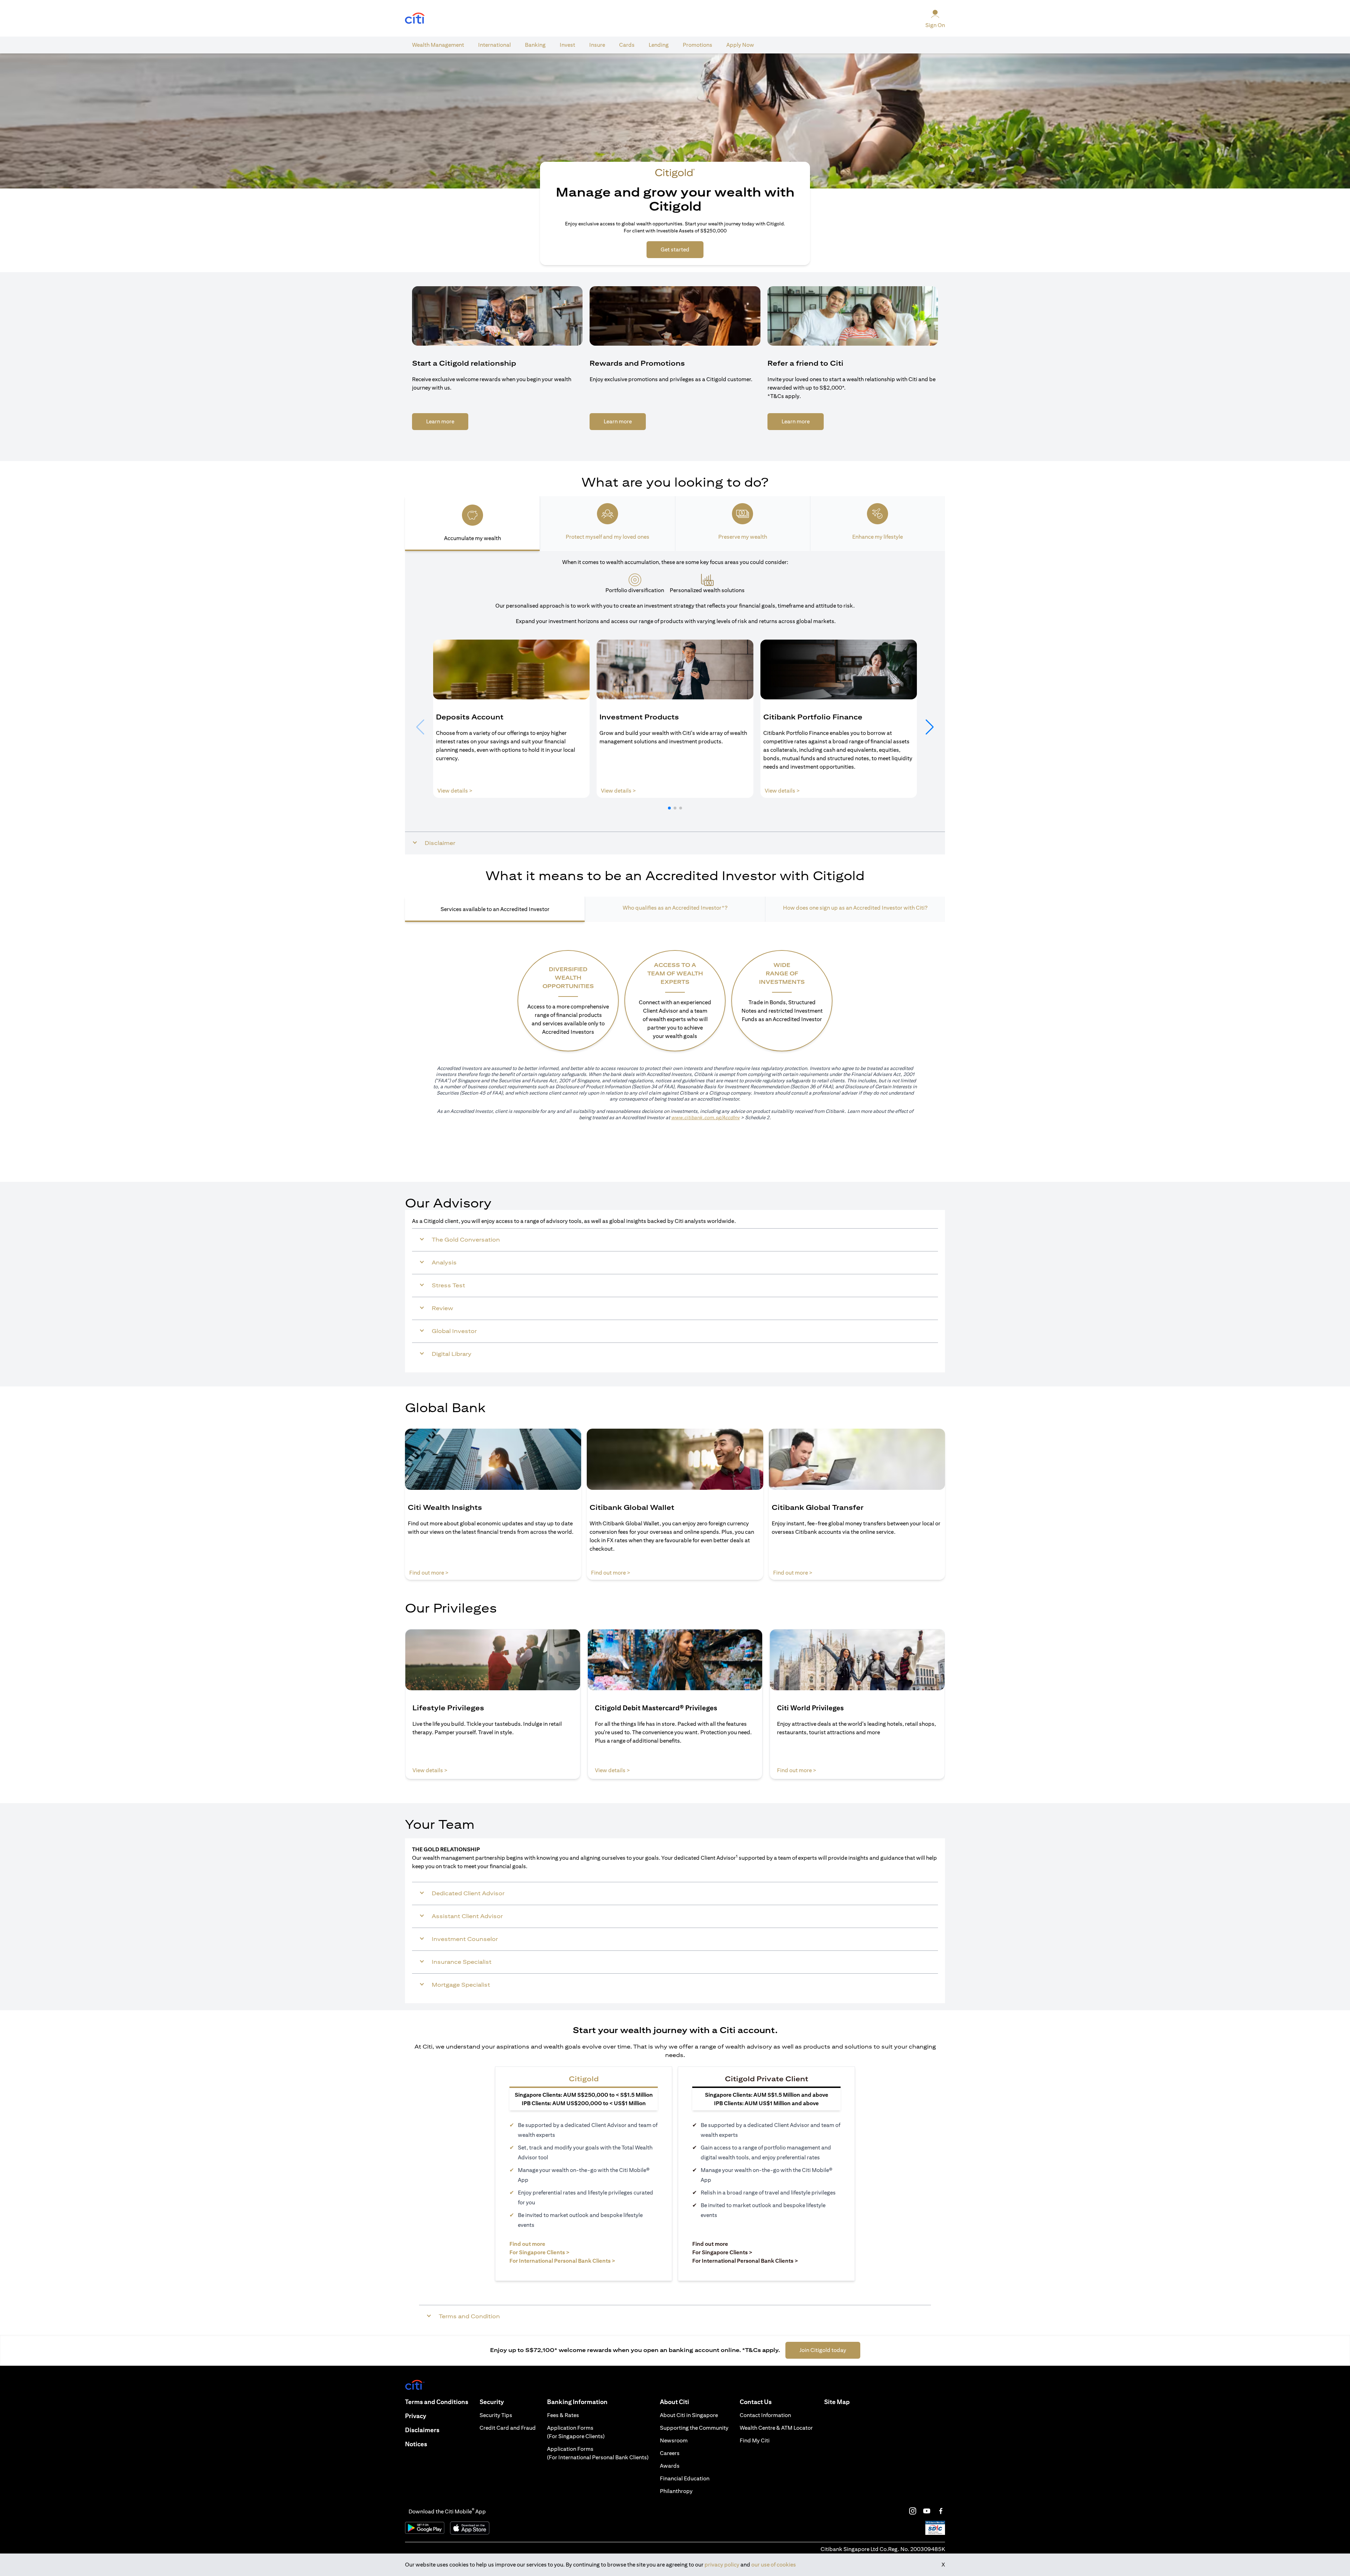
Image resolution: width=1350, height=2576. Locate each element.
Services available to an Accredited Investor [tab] (495, 909)
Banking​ (535, 45)
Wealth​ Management (438, 45)
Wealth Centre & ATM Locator (776, 2428)
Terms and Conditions (437, 2402)
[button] (669, 808)
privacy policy (722, 2565)
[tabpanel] (675, 703)
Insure (597, 45)
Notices (416, 2444)
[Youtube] (927, 2511)
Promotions (697, 45)
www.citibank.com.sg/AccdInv (705, 1117)
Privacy (416, 2416)
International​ (494, 45)
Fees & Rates (563, 2415)
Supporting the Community (694, 2428)
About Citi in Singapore (689, 2415)
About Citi (674, 2402)
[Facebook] (941, 2511)
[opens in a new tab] (415, 18)
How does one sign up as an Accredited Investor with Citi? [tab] (855, 908)
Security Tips (496, 2415)
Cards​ (627, 45)
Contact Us (756, 2402)
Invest (567, 45)
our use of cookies (774, 2565)
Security (492, 2402)
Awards (670, 2466)
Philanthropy (676, 2491)
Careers (670, 2453)
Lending (659, 45)
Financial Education (685, 2478)
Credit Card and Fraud (508, 2428)
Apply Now (740, 45)
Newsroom (674, 2440)
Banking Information (577, 2402)
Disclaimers (422, 2430)
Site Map (837, 2402)
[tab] (438, 45)
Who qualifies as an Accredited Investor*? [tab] (675, 908)
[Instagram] (913, 2511)
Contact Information (765, 2415)
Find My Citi (755, 2440)
